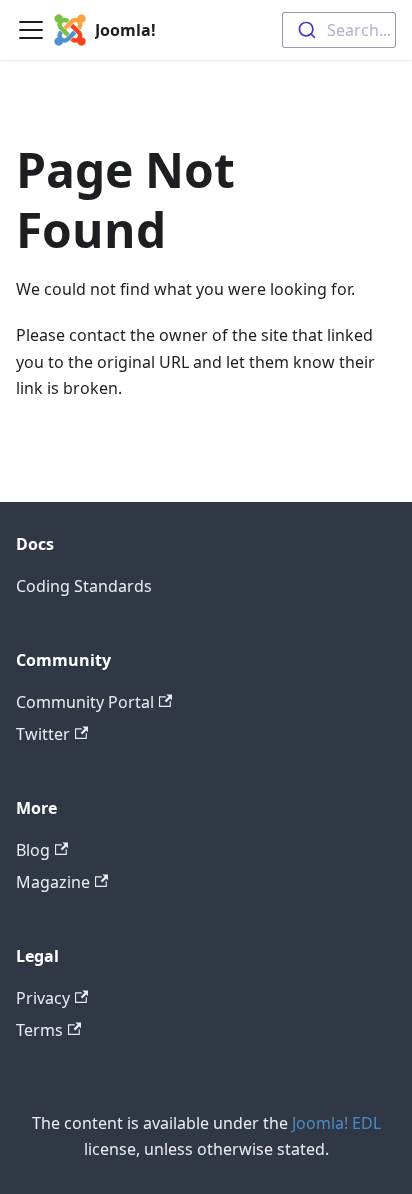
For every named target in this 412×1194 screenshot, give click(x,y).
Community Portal (85, 702)
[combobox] (339, 30)
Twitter (43, 734)
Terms (39, 1030)
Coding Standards (84, 586)
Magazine (53, 882)
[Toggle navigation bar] (31, 30)
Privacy (43, 998)
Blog (33, 850)
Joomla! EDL (336, 1123)
